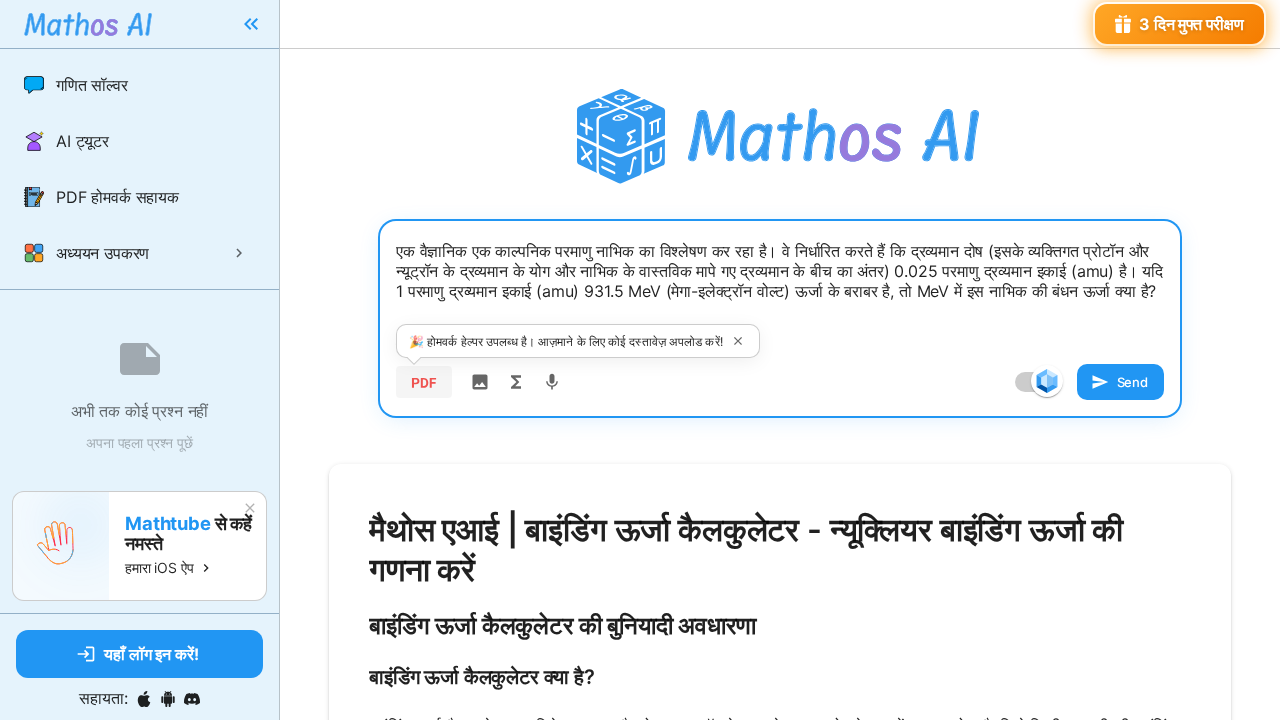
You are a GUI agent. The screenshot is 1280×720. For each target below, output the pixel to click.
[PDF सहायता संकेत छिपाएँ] (738, 341)
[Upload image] (480, 382)
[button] (139, 85)
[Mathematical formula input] (516, 382)
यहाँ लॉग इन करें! (151, 654)
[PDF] (424, 382)
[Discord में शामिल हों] (192, 699)
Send (1132, 382)
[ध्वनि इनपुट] (552, 382)
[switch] (1047, 381)
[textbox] (780, 287)
